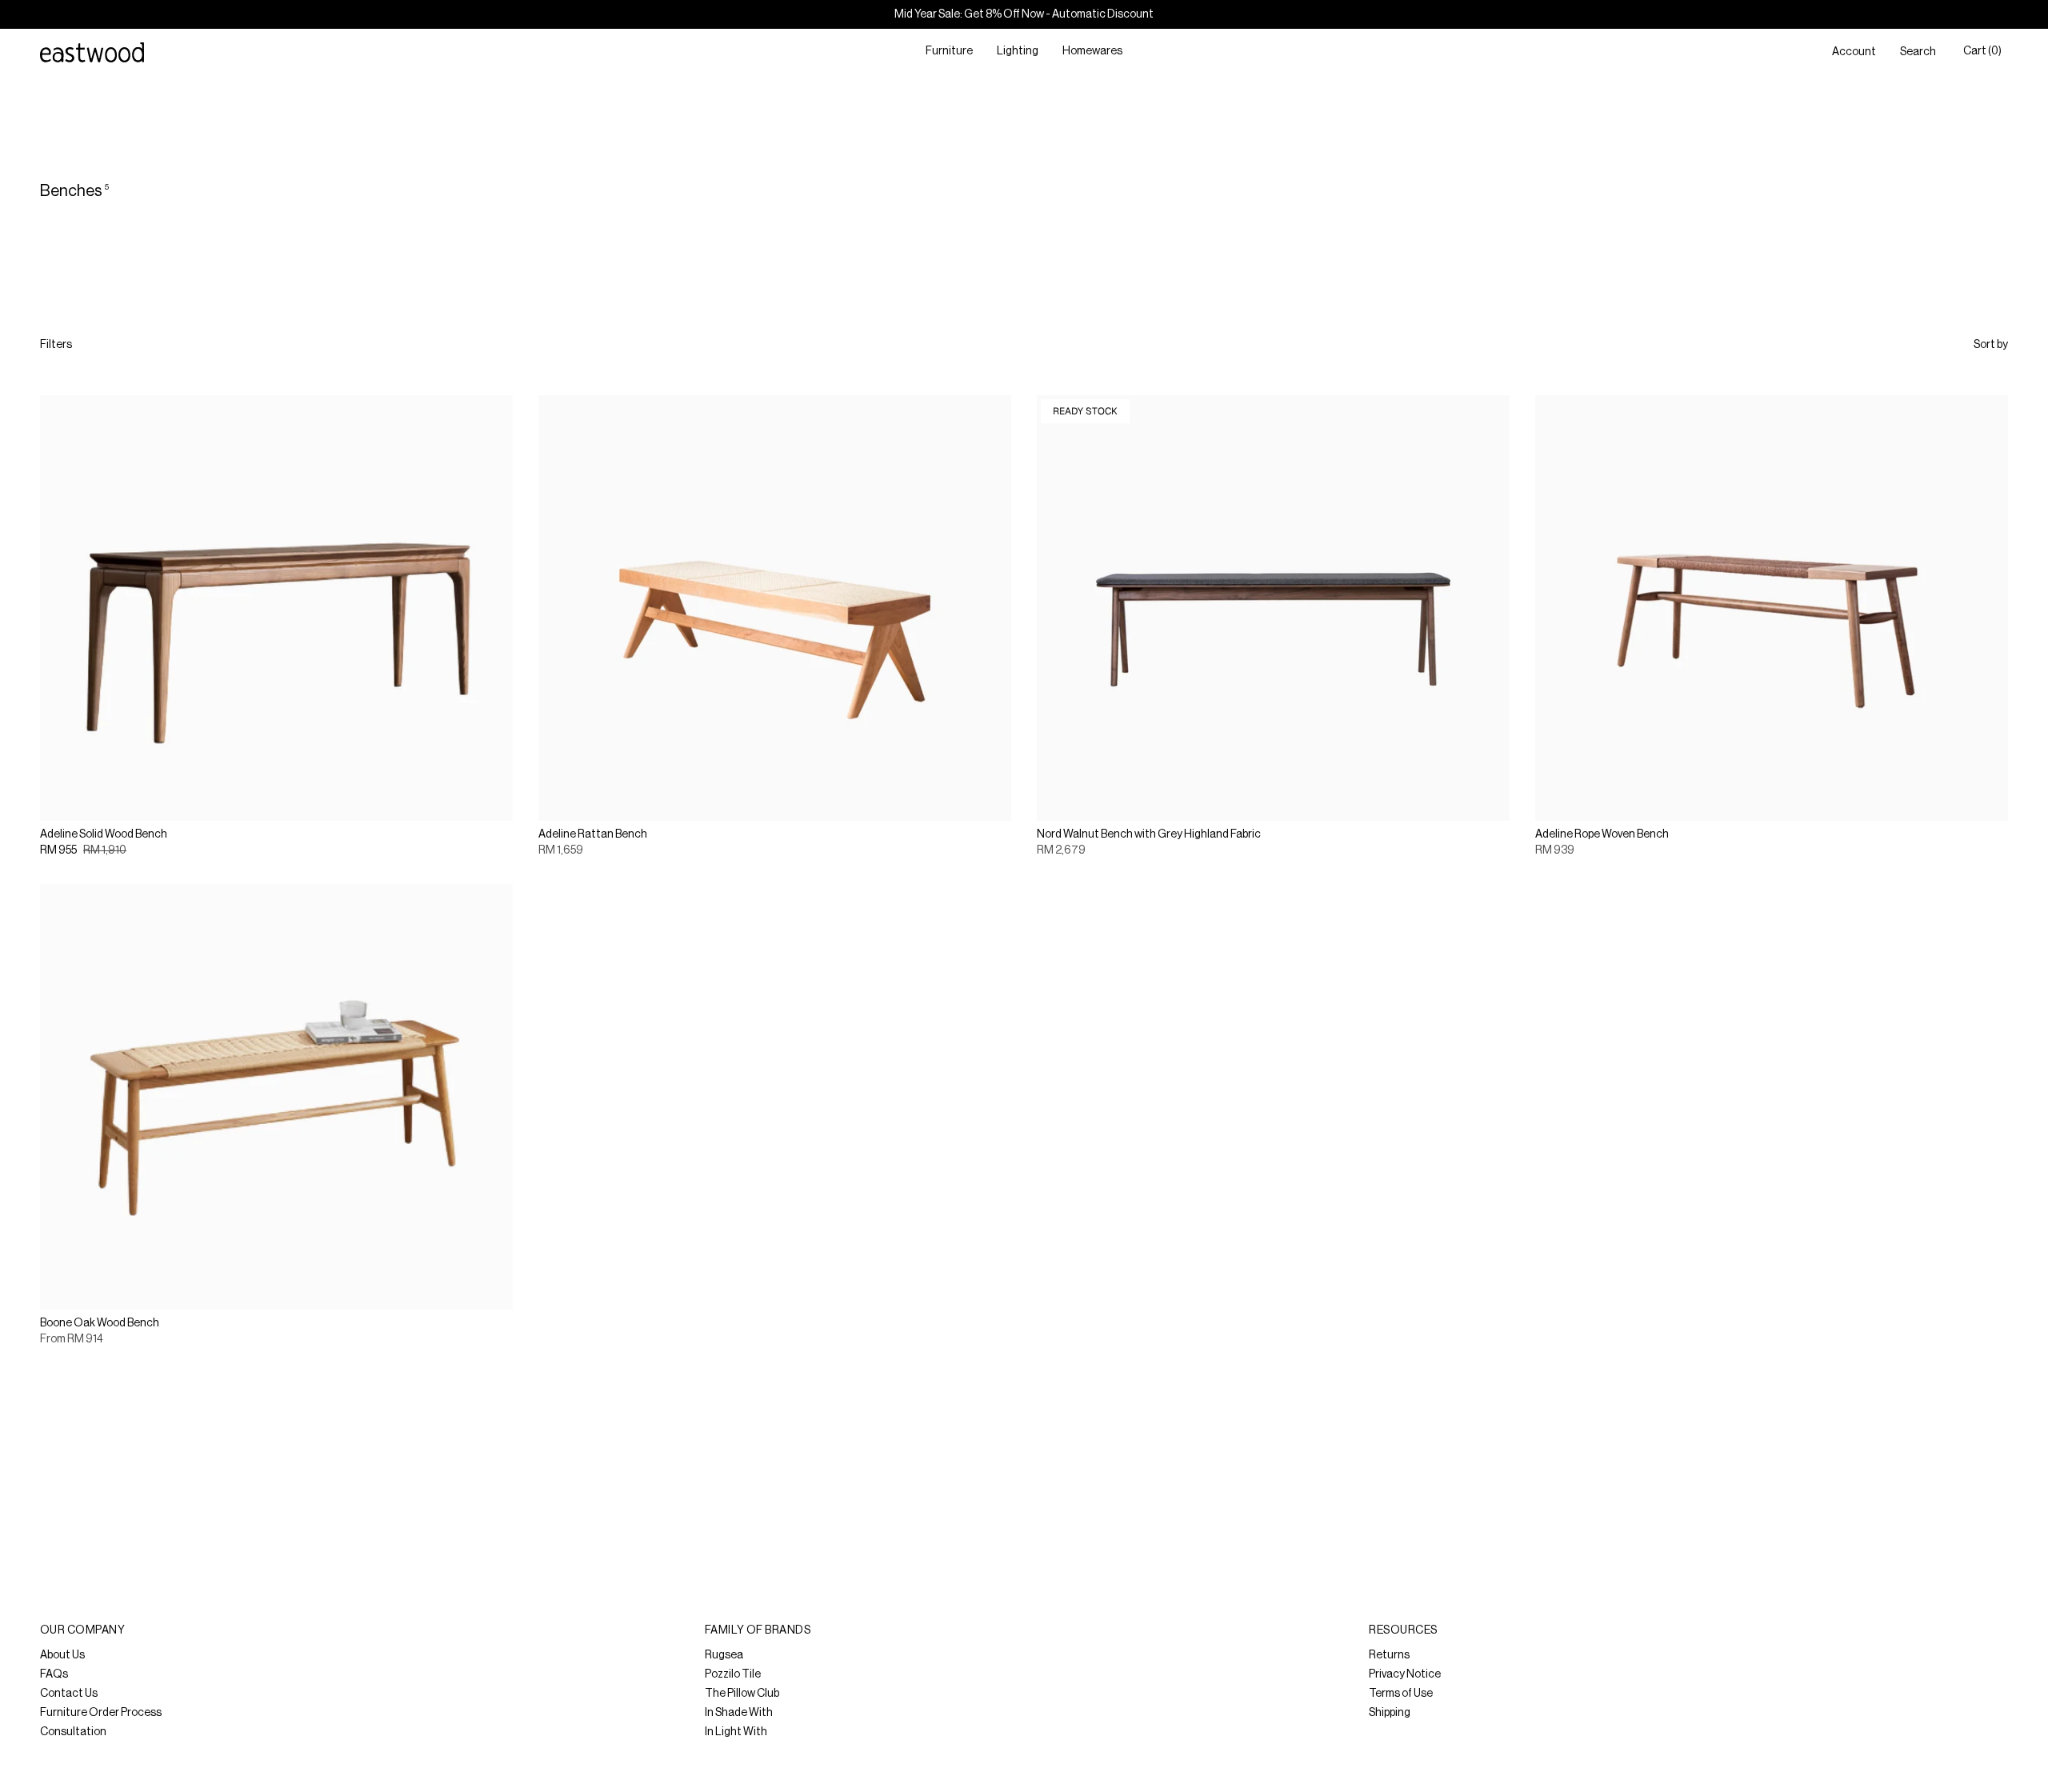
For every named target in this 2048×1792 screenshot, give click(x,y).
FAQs (54, 1674)
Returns (1389, 1655)
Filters (56, 345)
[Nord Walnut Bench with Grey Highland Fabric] (1273, 608)
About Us (62, 1655)
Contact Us (69, 1694)
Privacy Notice (1405, 1674)
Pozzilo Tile (733, 1674)
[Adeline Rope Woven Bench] (1772, 608)
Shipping (1390, 1713)
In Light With (736, 1732)
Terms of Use (1401, 1694)
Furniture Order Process (101, 1713)
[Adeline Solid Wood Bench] (276, 608)
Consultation (73, 1732)
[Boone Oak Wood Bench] (276, 1097)
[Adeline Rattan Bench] (775, 608)
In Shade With (739, 1713)
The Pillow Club (742, 1694)
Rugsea (724, 1655)
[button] (949, 52)
